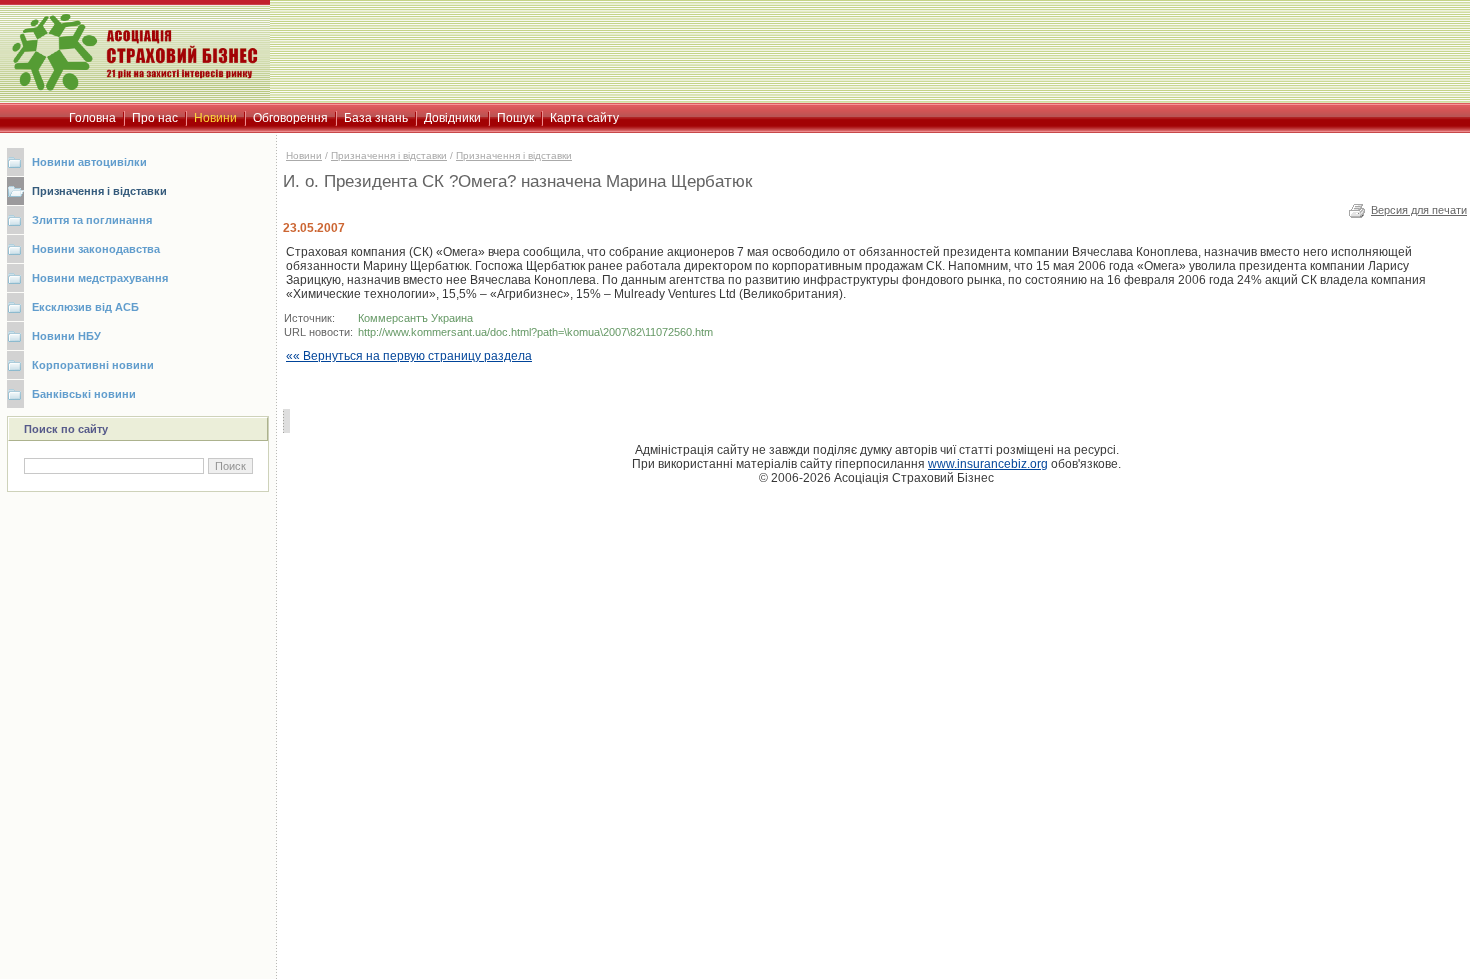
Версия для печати (1419, 210)
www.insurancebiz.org (988, 464)
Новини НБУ (66, 336)
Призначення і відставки (99, 191)
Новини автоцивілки (89, 162)
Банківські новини (84, 394)
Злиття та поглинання (92, 220)
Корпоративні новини (93, 365)
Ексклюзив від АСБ (85, 307)
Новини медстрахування (100, 278)
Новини (304, 155)
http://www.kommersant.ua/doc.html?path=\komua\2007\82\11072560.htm (535, 332)
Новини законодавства (96, 249)
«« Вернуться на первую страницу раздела (409, 356)
